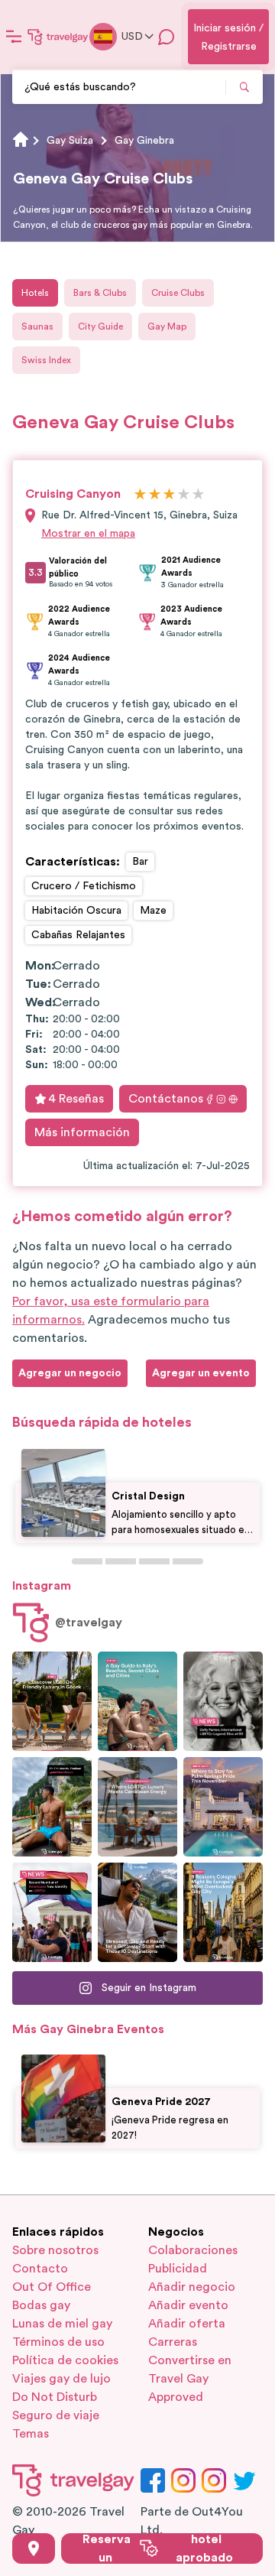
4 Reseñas (76, 1099)
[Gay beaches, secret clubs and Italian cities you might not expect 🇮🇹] (137, 1701)
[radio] (140, 495)
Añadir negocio (192, 2287)
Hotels (35, 293)
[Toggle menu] (14, 37)
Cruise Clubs (178, 293)
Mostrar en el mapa (88, 534)
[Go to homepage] (58, 37)
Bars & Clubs (100, 293)
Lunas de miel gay (62, 2324)
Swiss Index (46, 360)
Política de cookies (65, 2360)
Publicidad (178, 2269)
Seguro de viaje (56, 2415)
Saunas (37, 326)
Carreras (173, 2342)
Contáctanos (166, 1099)
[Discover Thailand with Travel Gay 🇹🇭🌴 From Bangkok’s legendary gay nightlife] (52, 1807)
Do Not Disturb (55, 2397)
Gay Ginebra (144, 141)
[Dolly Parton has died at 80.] (223, 1701)
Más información (82, 1132)
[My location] (34, 2548)
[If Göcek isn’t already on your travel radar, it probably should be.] (52, 1701)
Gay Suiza (70, 141)
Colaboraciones (193, 2250)
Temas (31, 2434)
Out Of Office (52, 2287)
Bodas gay (41, 2305)
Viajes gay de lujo (61, 2379)
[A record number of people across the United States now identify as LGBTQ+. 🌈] (52, 1912)
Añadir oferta (187, 2324)
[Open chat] (167, 37)
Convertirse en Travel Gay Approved (190, 2379)
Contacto (40, 2269)
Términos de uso (58, 2342)
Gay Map (167, 326)
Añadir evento (188, 2305)
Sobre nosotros (55, 2250)
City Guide (100, 326)
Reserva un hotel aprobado (158, 2548)
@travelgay (89, 1623)
